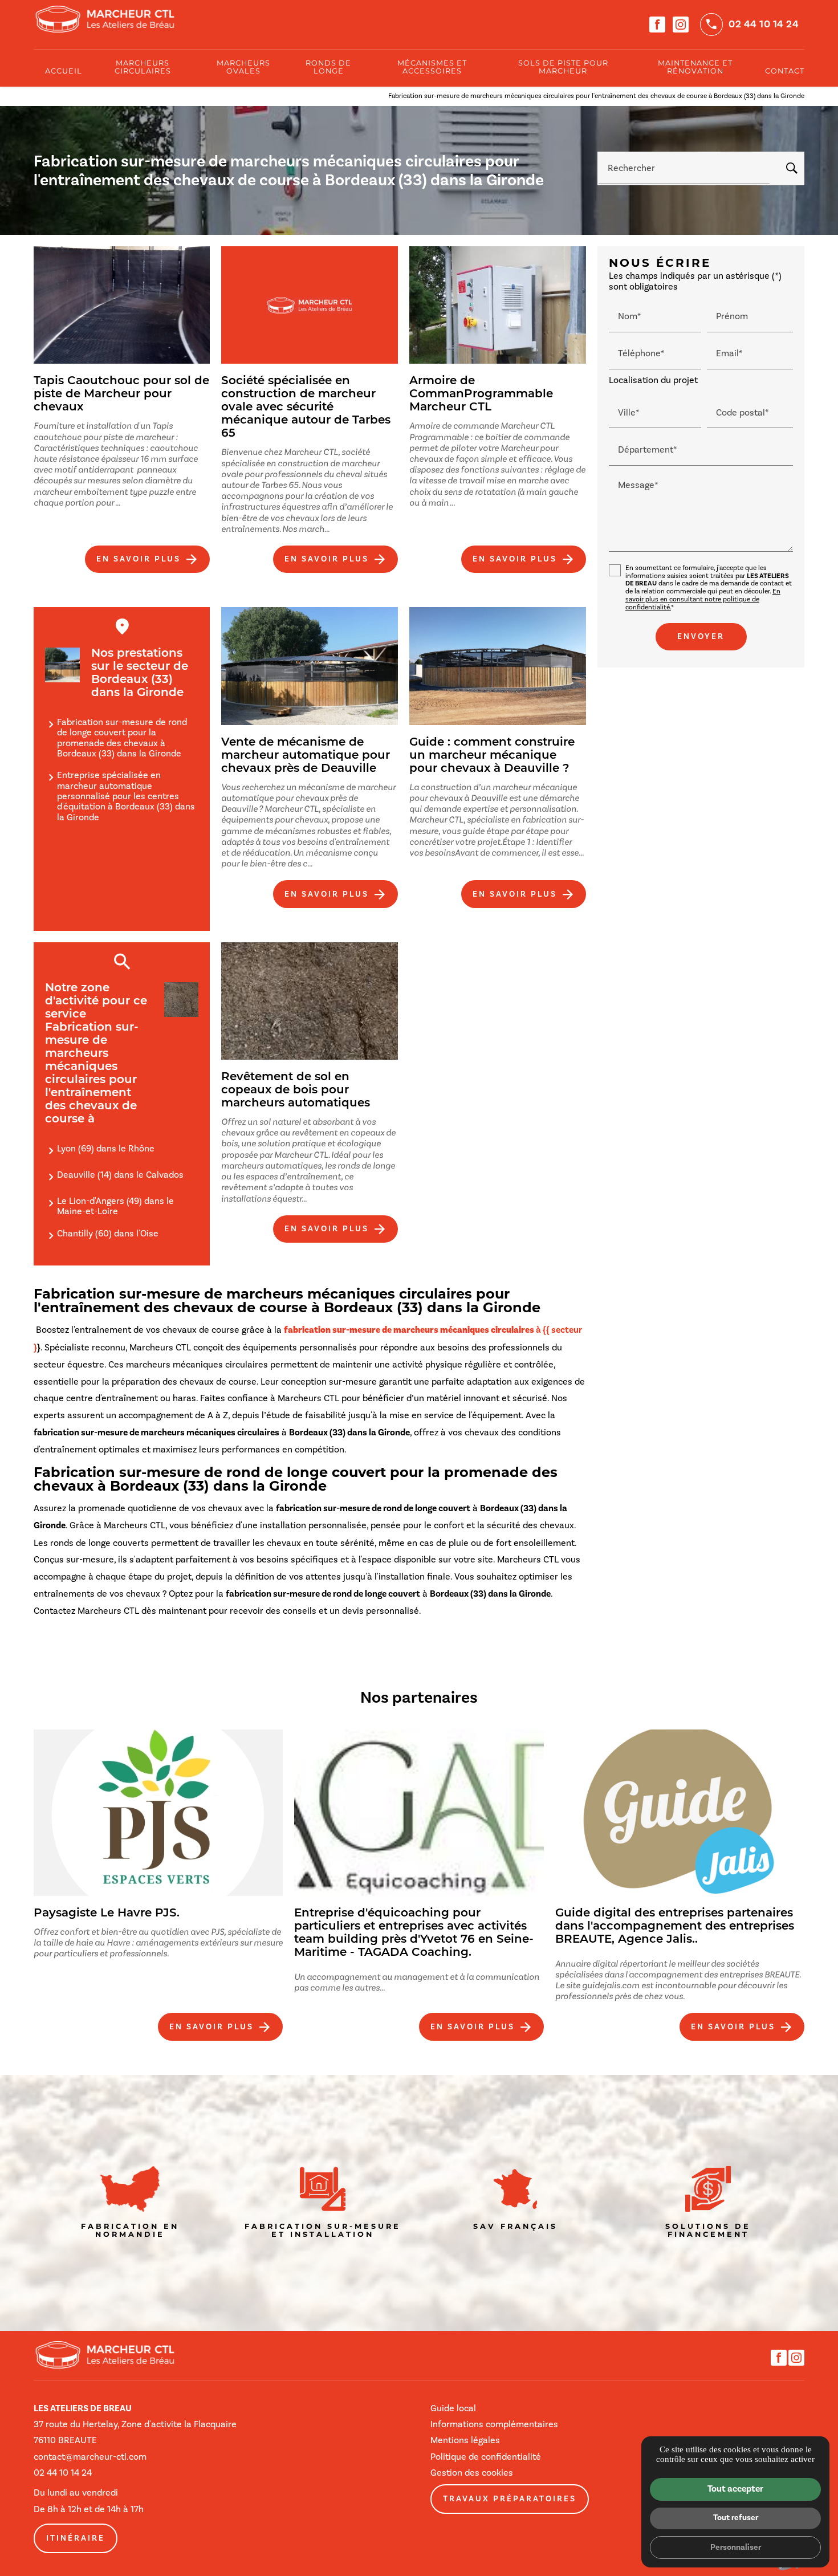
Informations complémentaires (494, 2424)
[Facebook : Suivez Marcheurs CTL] (657, 25)
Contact (785, 72)
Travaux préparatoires (510, 2499)
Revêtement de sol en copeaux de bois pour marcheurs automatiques (296, 1090)
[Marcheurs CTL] (105, 19)
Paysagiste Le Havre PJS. (107, 1914)
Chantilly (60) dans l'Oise (108, 1233)
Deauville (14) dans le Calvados (120, 1175)
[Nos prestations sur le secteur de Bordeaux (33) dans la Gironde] (62, 665)
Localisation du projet (653, 380)
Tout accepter (735, 2489)
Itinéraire (76, 2538)
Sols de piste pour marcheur (563, 68)
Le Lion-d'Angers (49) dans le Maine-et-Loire (115, 1206)
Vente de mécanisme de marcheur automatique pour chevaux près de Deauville (306, 756)
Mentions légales (465, 2440)
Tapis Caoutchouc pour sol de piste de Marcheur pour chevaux (121, 394)
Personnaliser (736, 2547)
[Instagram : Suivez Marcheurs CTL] (681, 25)
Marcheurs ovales (243, 68)
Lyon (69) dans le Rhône (106, 1148)
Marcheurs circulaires (143, 68)
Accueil (64, 72)
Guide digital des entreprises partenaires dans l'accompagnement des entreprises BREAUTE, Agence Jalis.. (675, 1927)
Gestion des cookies (472, 2473)
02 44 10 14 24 (764, 24)
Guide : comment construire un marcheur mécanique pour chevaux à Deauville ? (492, 756)
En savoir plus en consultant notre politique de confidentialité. (703, 599)
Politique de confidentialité (486, 2457)
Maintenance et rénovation (695, 68)
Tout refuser (736, 2517)
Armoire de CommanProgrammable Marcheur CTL (481, 394)
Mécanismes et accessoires (432, 68)
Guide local (453, 2408)
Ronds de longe (328, 68)
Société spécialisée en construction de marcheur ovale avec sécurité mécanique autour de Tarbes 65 (306, 408)
